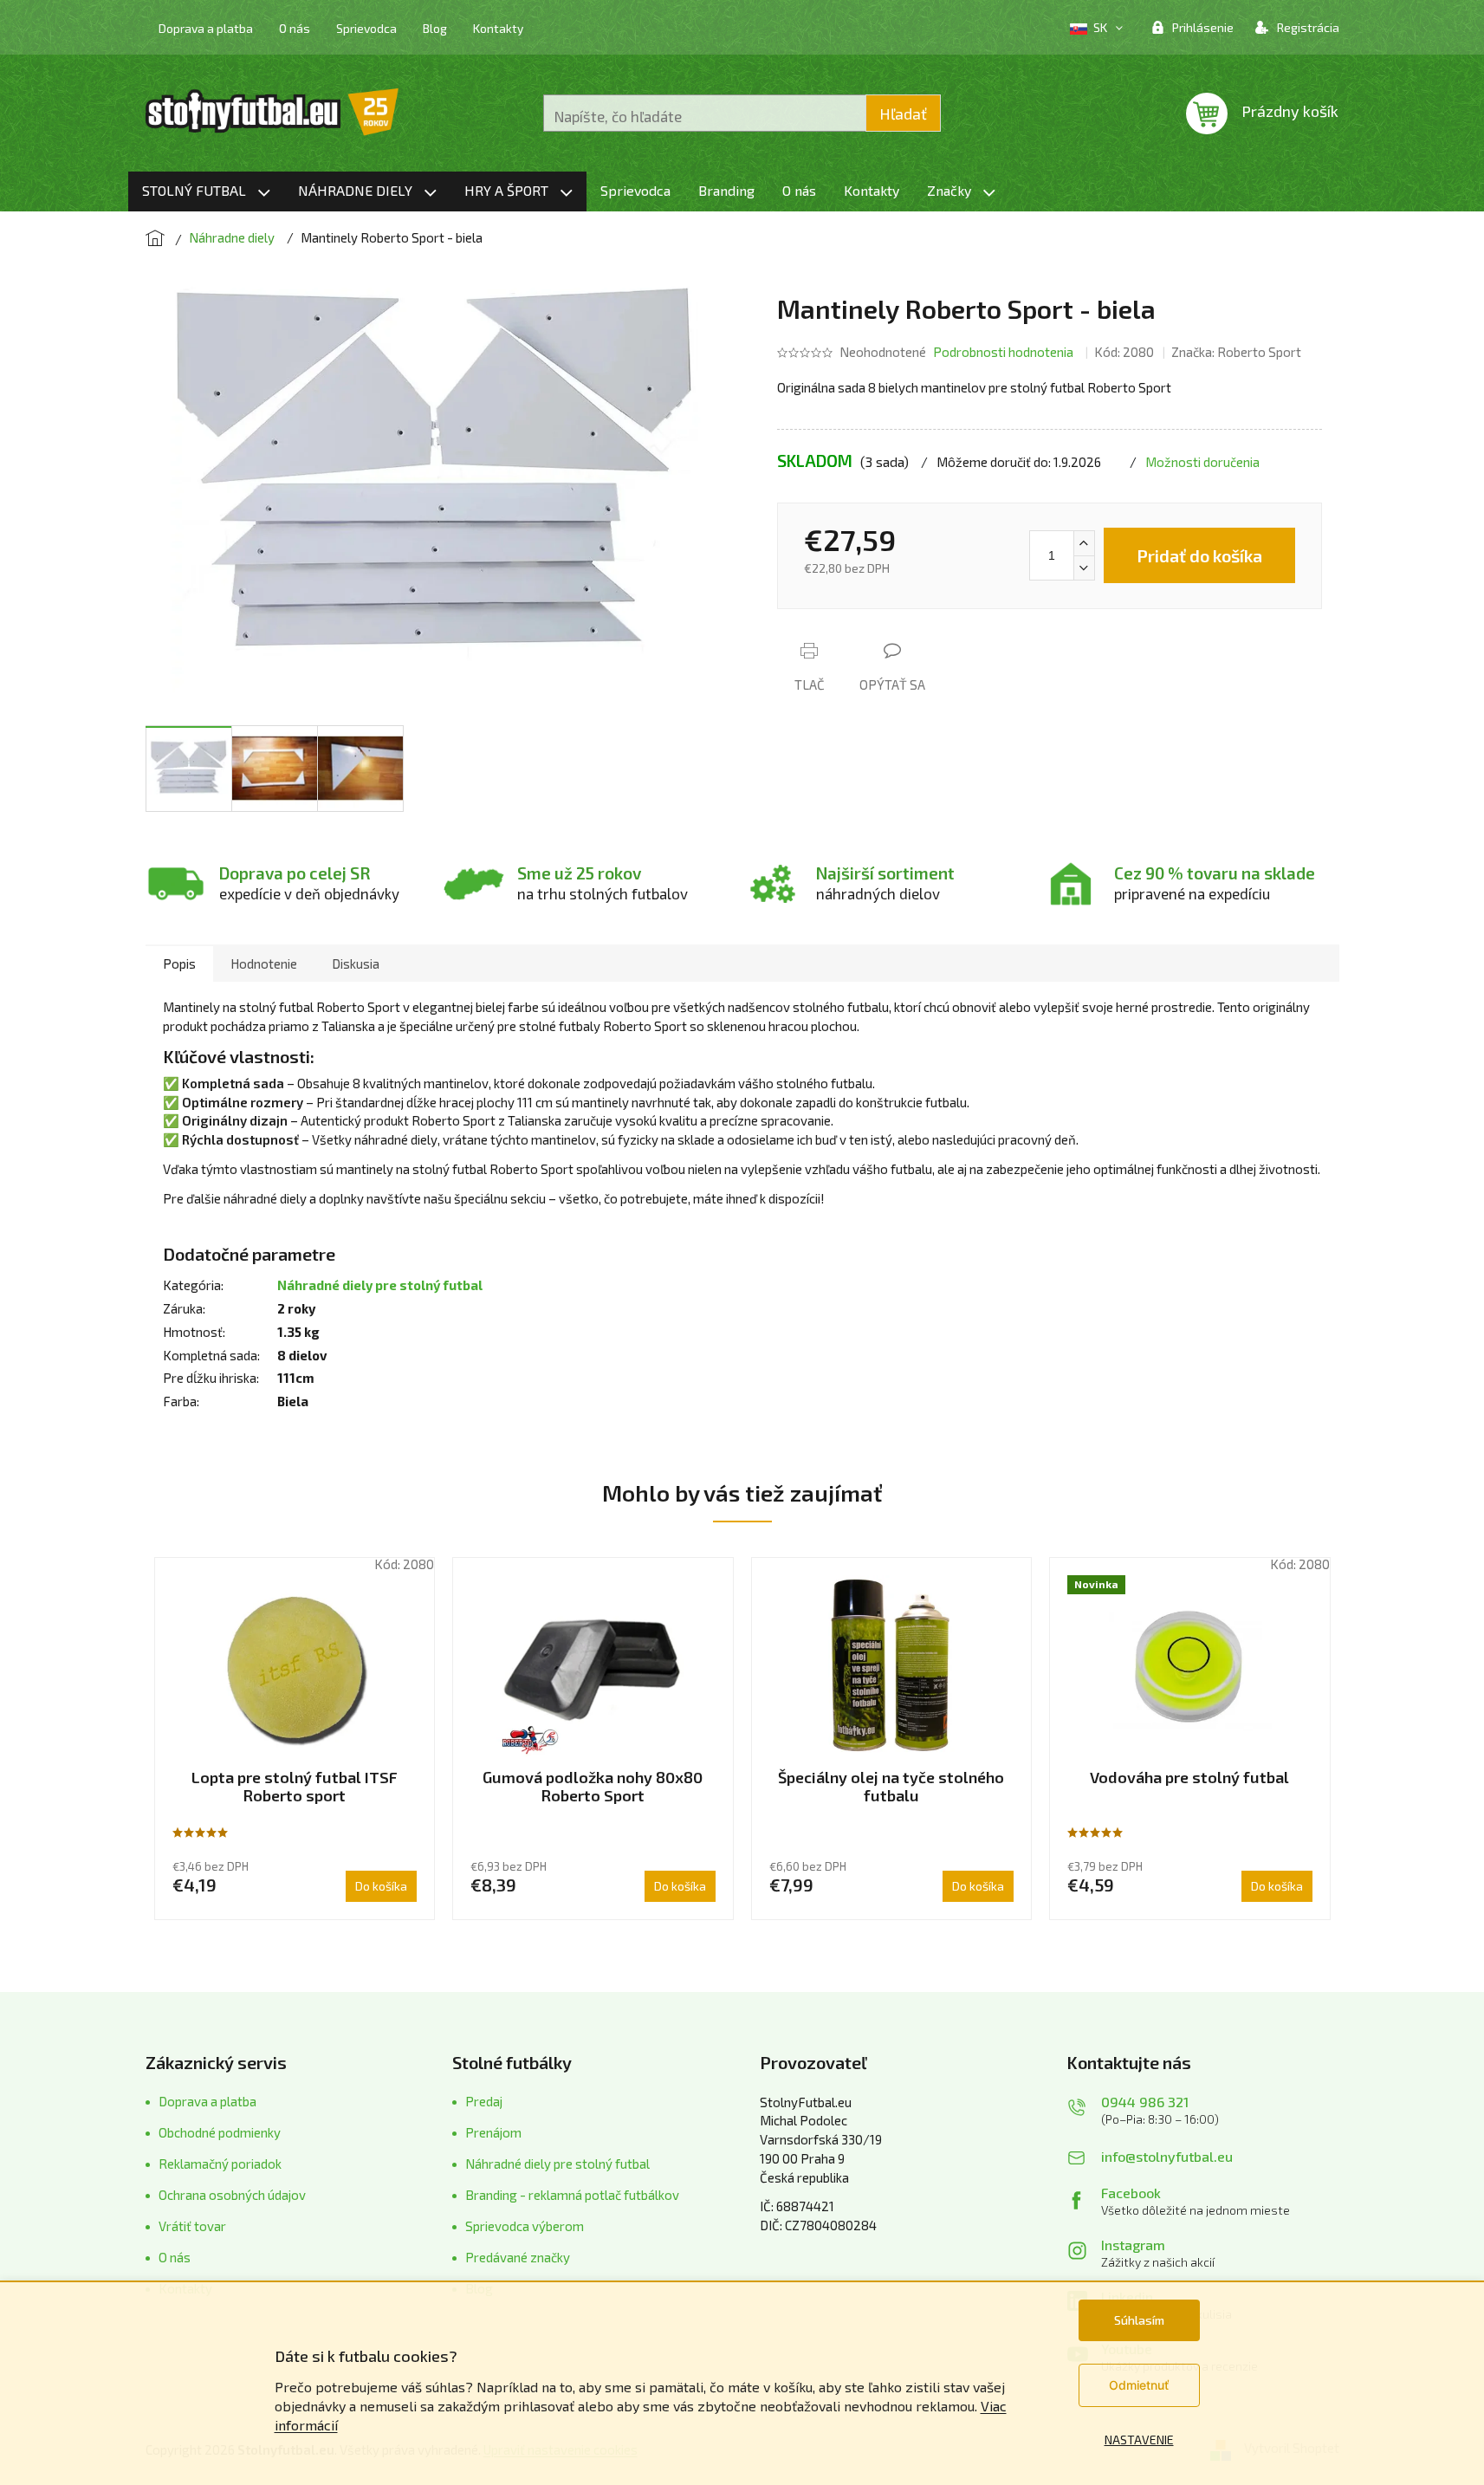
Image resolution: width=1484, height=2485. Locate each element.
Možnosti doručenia (1202, 462)
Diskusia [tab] (356, 964)
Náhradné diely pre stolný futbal (380, 1285)
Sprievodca (366, 28)
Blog (435, 28)
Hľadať (903, 114)
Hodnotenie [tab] (264, 964)
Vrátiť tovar (192, 2226)
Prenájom (493, 2132)
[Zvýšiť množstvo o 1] (1084, 543)
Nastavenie (1139, 2440)
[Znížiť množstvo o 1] (1084, 568)
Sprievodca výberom (525, 2226)
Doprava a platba (206, 28)
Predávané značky (518, 2257)
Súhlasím (1139, 2320)
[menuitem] (206, 191)
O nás (295, 28)
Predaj (484, 2101)
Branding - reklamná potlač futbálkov (572, 2195)
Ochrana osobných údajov (232, 2195)
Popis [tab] (179, 964)
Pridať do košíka (1199, 555)
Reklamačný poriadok (220, 2164)
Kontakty (498, 28)
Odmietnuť (1139, 2385)
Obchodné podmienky (220, 2132)
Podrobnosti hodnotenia (1003, 352)
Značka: (1236, 352)
